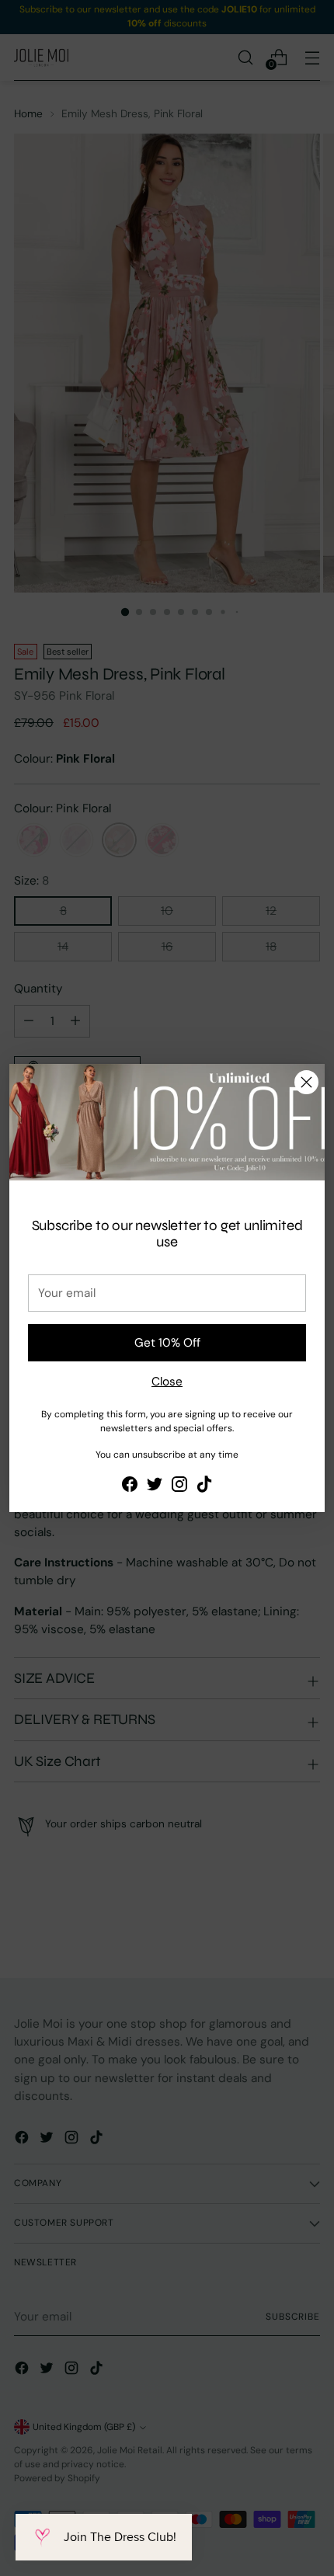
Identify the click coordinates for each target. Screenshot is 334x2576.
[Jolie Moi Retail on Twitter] (155, 1487)
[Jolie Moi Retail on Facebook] (130, 1487)
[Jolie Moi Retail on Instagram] (179, 1487)
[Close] (306, 1082)
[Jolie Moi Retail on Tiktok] (204, 1487)
